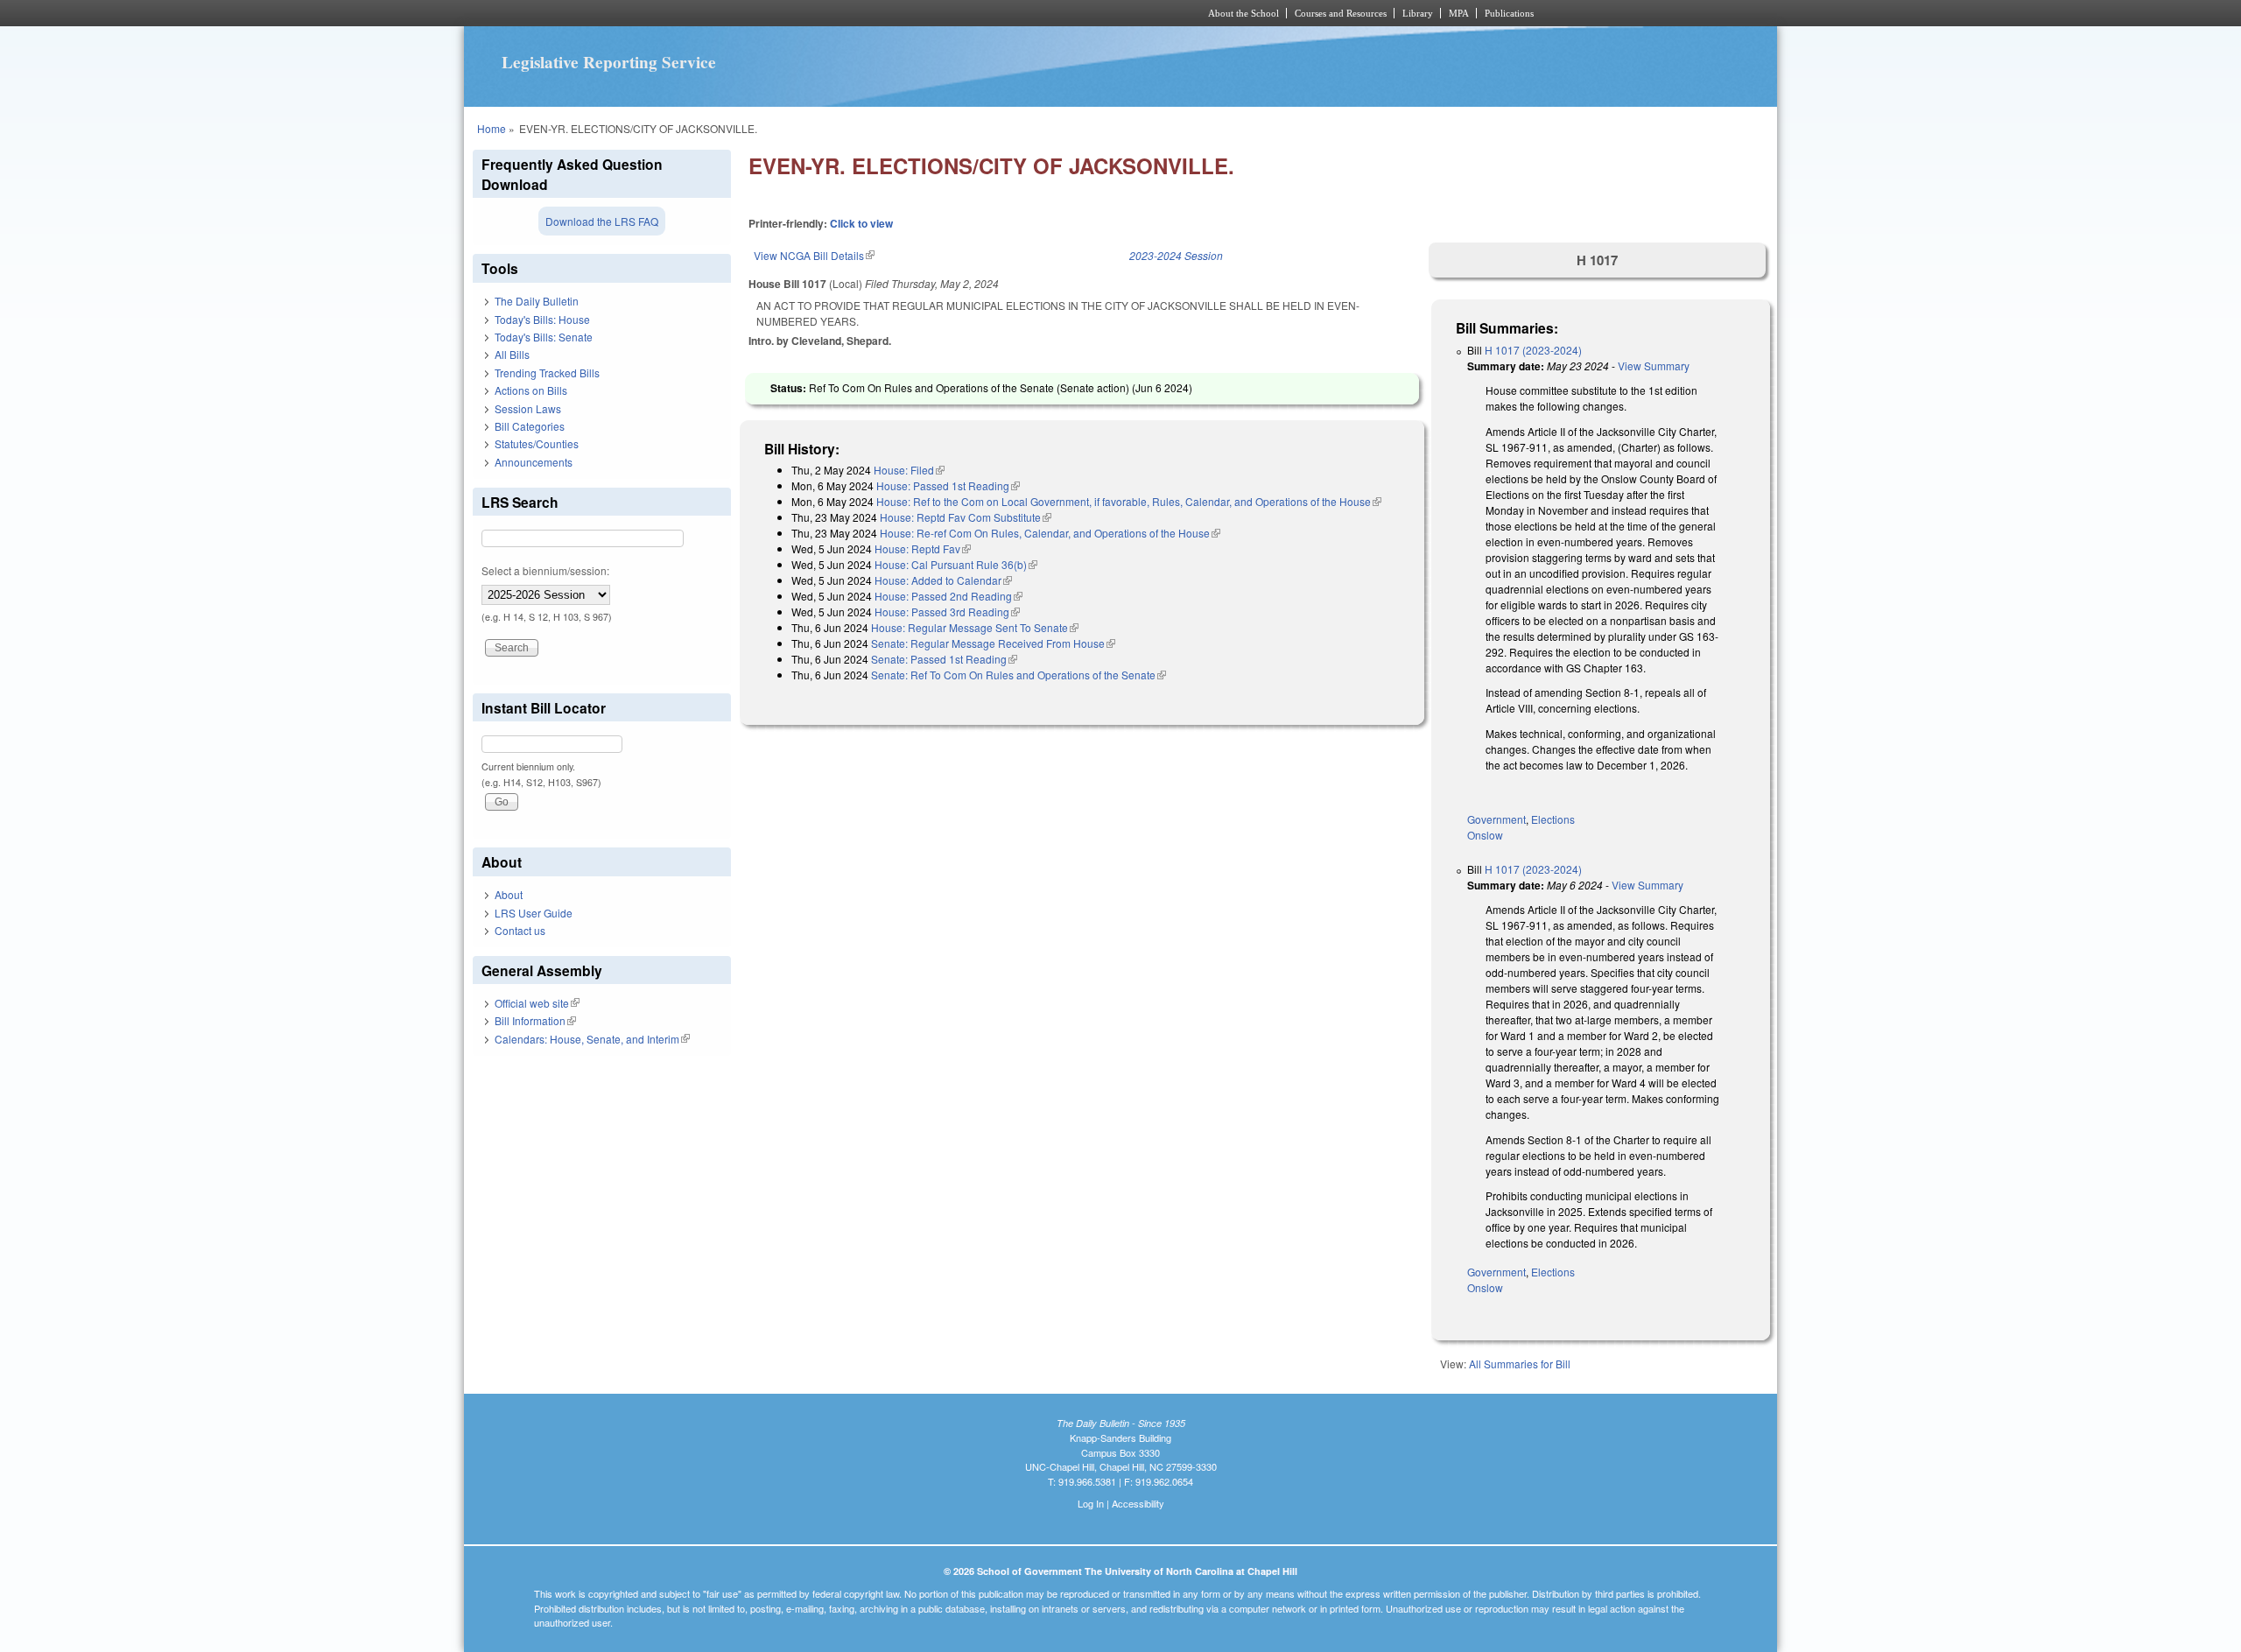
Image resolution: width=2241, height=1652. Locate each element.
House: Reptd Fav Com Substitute (966, 517)
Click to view (861, 223)
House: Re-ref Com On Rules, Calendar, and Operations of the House (1050, 533)
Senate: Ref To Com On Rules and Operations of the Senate (1019, 675)
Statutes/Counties (537, 443)
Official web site (537, 1003)
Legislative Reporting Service (609, 62)
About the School (1243, 13)
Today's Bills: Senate (544, 337)
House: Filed (909, 470)
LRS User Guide (534, 913)
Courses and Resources (1341, 13)
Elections (1553, 819)
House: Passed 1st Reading (948, 485)
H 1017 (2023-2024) (1533, 350)
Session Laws (528, 408)
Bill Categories (530, 426)
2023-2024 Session (1176, 255)
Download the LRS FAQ (602, 221)
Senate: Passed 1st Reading (944, 659)
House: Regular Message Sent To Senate (975, 627)
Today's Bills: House (542, 319)
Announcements (534, 462)
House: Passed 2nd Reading (948, 596)
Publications (1509, 13)
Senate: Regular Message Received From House (993, 643)
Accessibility (1138, 1503)
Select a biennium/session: (545, 570)
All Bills (512, 354)
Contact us (520, 930)
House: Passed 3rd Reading (947, 612)
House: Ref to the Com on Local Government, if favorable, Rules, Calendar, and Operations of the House (1129, 501)
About (509, 894)
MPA (1459, 13)
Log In (1091, 1503)
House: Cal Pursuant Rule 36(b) (956, 564)
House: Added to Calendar (943, 580)
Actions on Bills (531, 390)
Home (492, 128)
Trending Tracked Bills (547, 373)
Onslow (1485, 835)
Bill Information (535, 1020)
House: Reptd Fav (923, 548)
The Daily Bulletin (537, 301)
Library (1418, 13)
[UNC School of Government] (889, 13)
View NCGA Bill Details (814, 255)
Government (1496, 819)
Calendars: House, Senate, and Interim (592, 1039)
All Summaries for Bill (1520, 1364)
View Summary (1654, 366)
